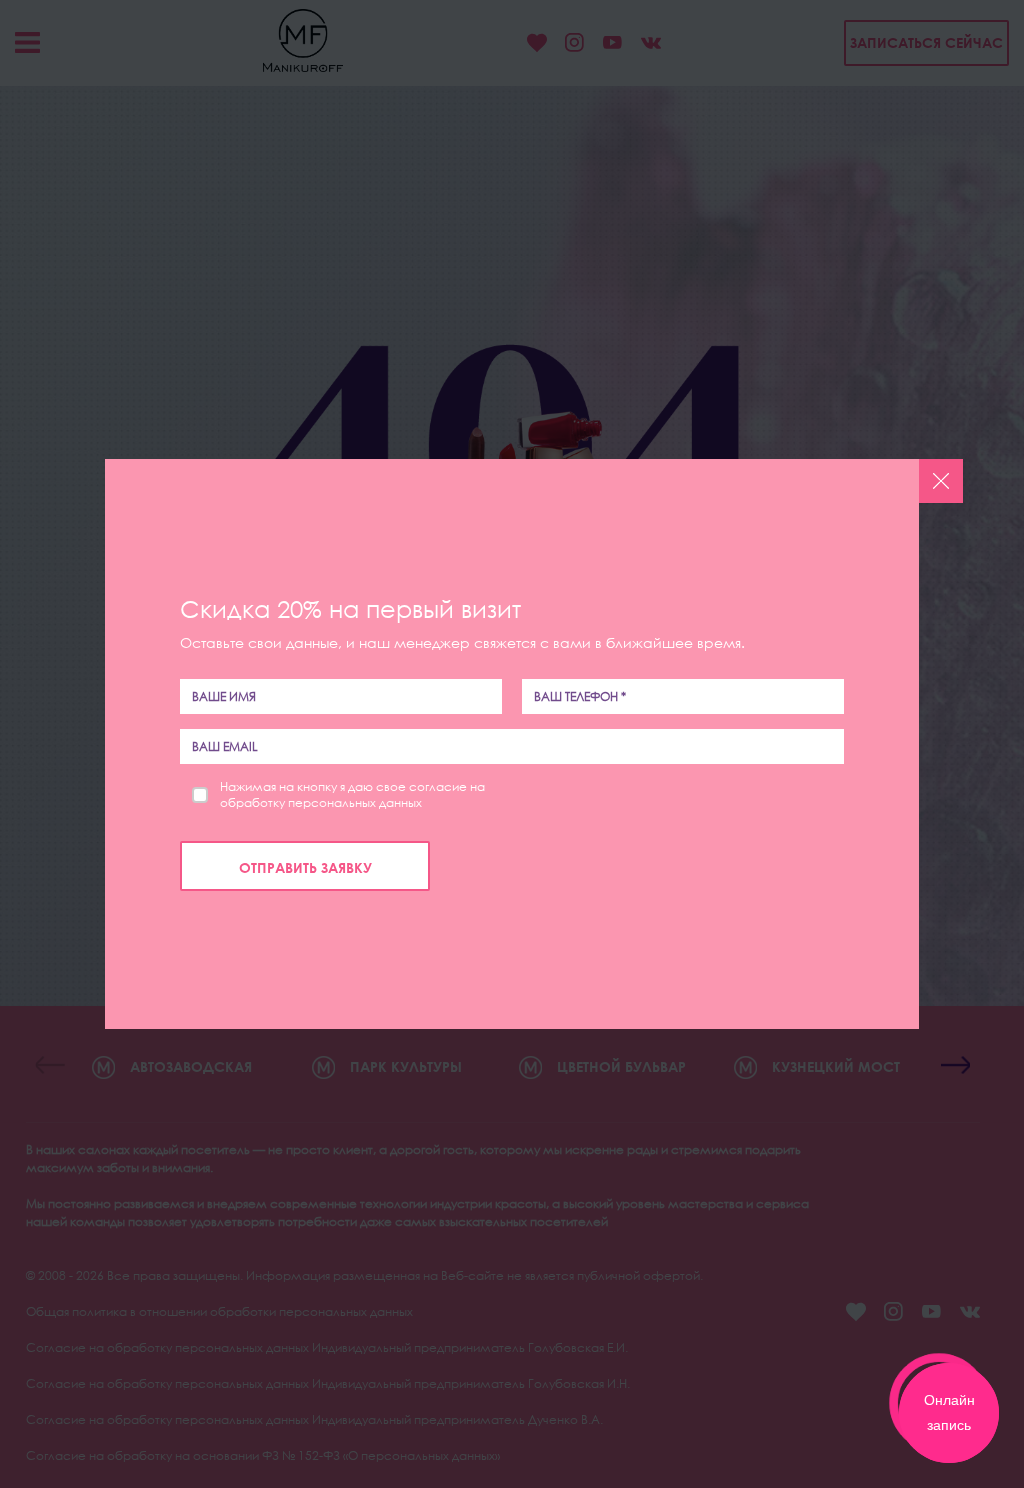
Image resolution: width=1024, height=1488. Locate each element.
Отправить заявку (305, 867)
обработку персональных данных (321, 802)
